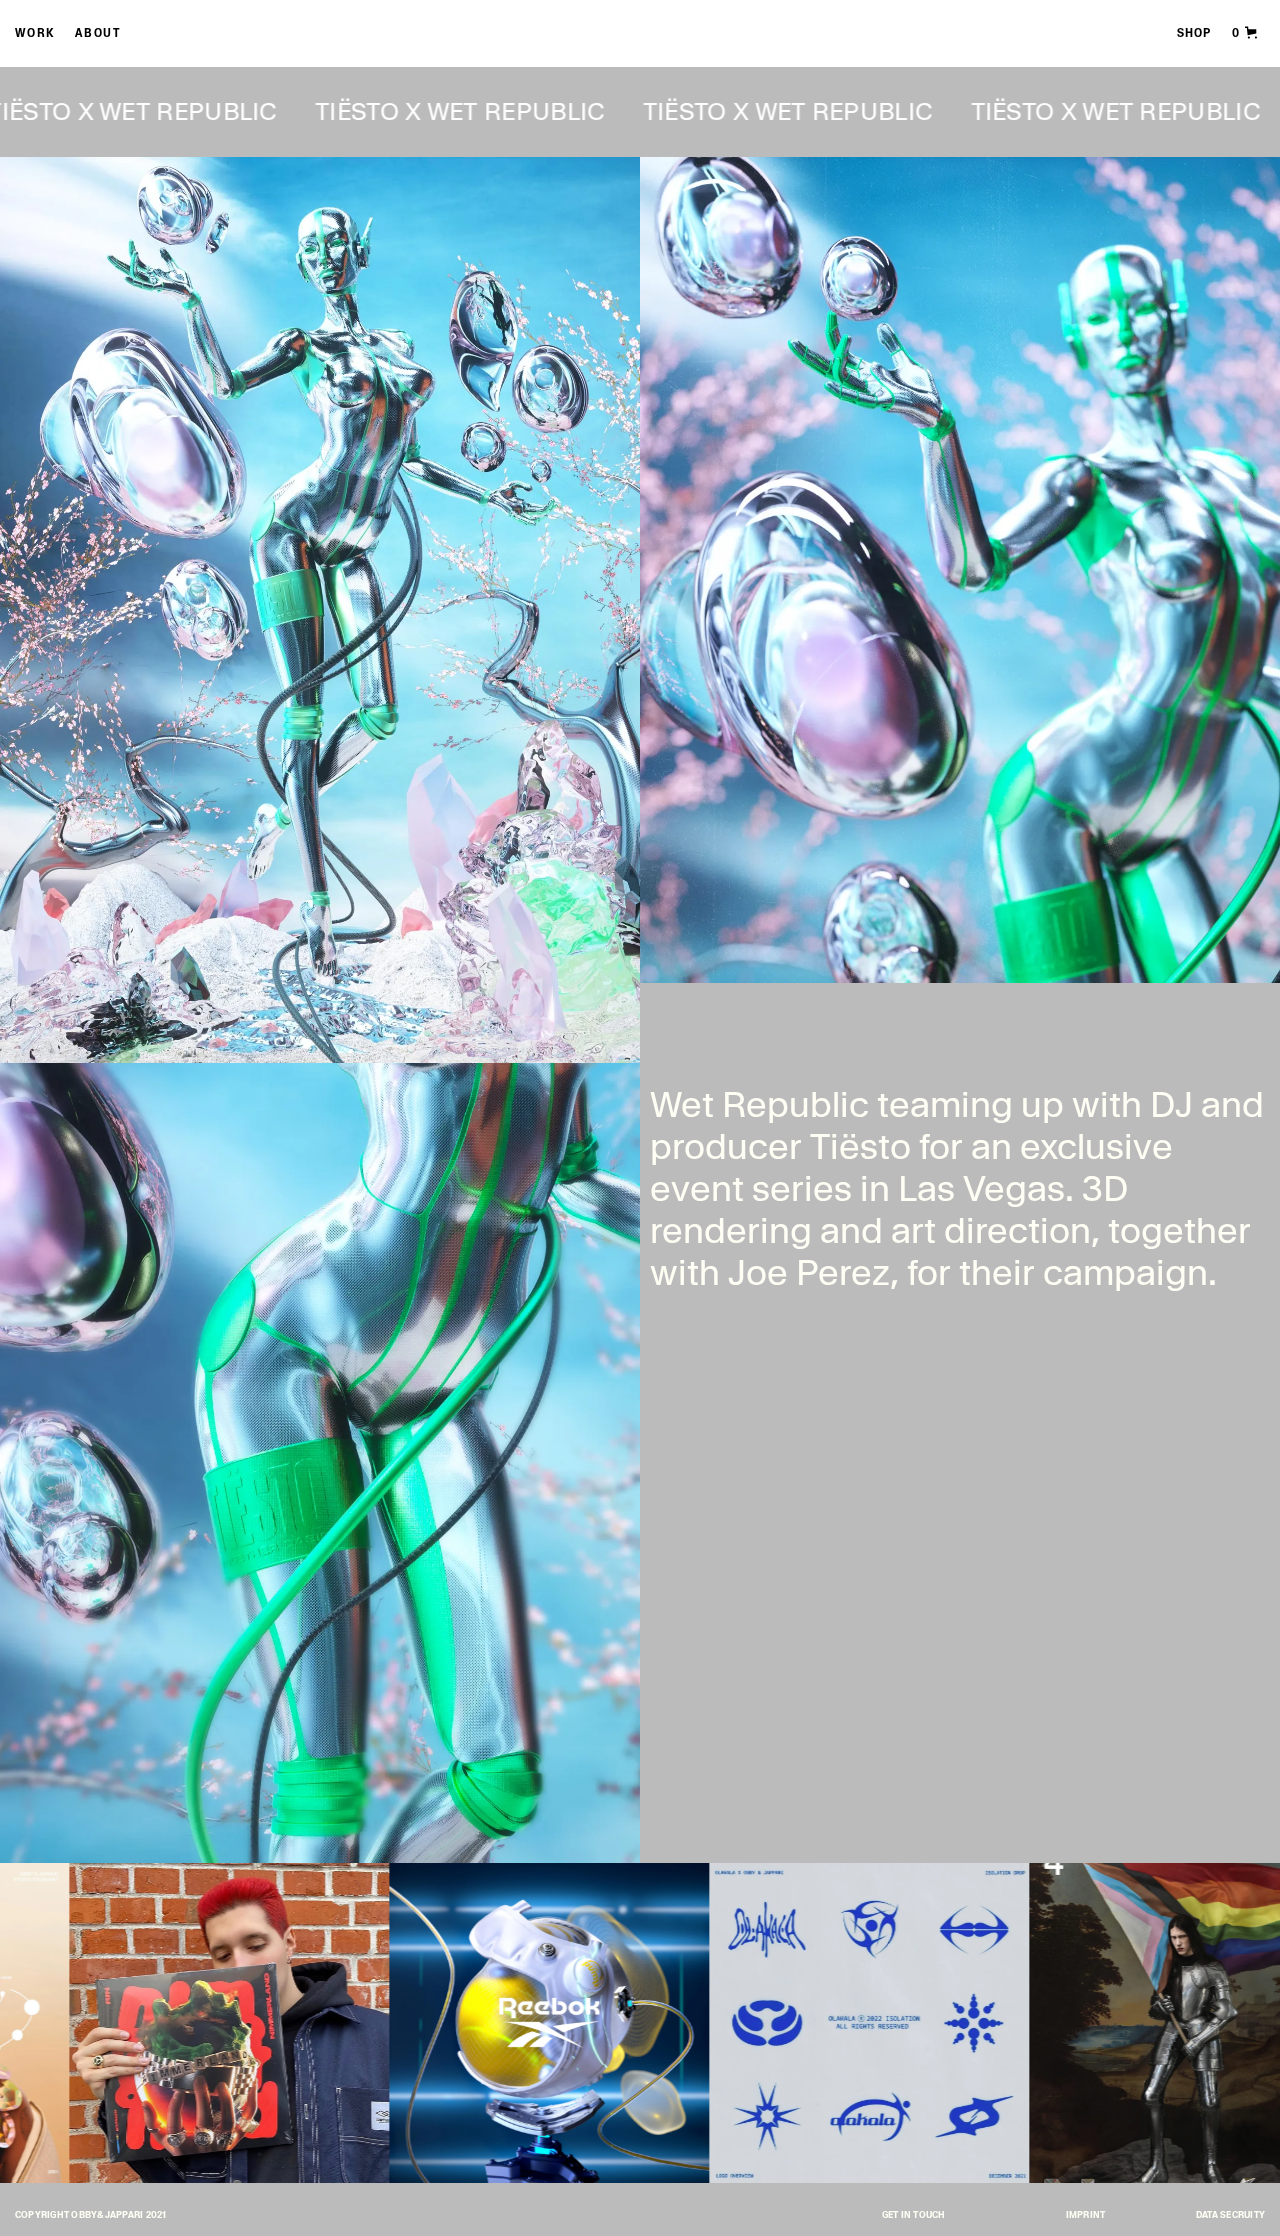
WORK (35, 34)
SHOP (1194, 34)
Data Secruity (1230, 2215)
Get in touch (914, 2215)
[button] (1246, 32)
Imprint (1086, 2215)
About (98, 34)
